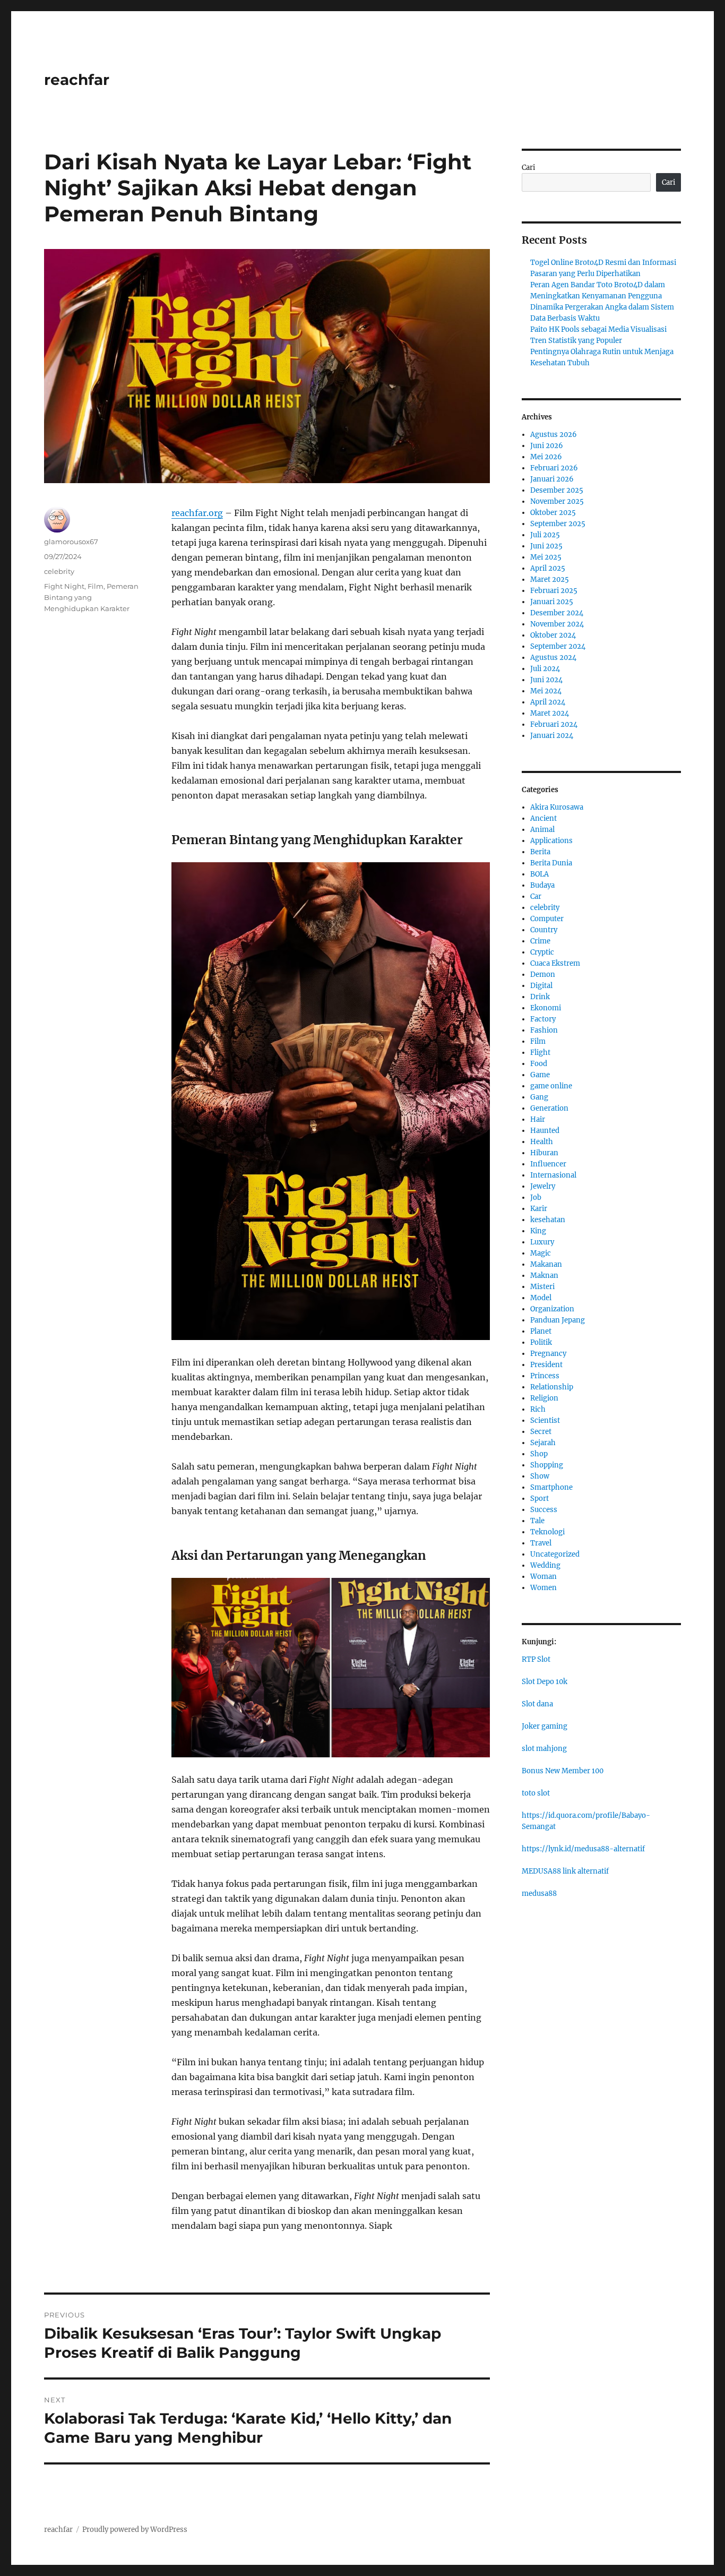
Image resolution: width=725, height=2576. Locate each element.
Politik (541, 1342)
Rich (538, 1409)
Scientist (545, 1420)
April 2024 (548, 702)
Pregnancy (548, 1354)
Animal (542, 830)
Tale (537, 1521)
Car (536, 896)
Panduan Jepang (558, 1320)
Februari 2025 (554, 591)
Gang (539, 1097)
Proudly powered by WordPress (135, 2530)
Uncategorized (555, 1554)
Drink (540, 997)
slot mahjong (544, 1749)
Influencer (548, 1164)
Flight (540, 1053)
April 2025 (548, 568)
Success (544, 1510)
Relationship (552, 1387)
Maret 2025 (550, 579)
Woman (543, 1577)
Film (96, 586)
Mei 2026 (546, 457)
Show (540, 1476)
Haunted (545, 1131)
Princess (545, 1376)
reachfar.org (197, 513)
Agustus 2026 (554, 435)
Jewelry (543, 1186)
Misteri (542, 1287)
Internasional (553, 1175)
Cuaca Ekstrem (555, 963)
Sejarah (543, 1443)
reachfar (77, 80)
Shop (539, 1454)
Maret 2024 (550, 713)
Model (541, 1298)
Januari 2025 (552, 602)
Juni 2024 (546, 680)
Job (536, 1197)
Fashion (544, 1030)
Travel (541, 1543)
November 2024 (557, 624)
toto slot (536, 1793)
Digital (541, 986)
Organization (552, 1309)
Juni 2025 (546, 546)
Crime (540, 941)
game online (551, 1086)
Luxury (542, 1242)
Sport (540, 1499)
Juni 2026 (547, 446)
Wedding (545, 1565)
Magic (541, 1253)
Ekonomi (546, 1008)
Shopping (547, 1465)
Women (543, 1588)
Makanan (546, 1264)
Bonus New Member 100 (563, 1771)
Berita (540, 852)
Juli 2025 (545, 535)
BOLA (540, 874)
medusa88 (539, 1894)
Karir (539, 1209)
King (538, 1231)
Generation (549, 1108)
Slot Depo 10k (545, 1682)
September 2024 (558, 646)
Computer (547, 919)
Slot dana (537, 1704)
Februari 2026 (554, 468)
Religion (544, 1398)
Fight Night (64, 586)
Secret (541, 1432)
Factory (543, 1019)
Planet (541, 1331)
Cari (528, 168)
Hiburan (544, 1153)
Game (540, 1075)
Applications (551, 841)
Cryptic (542, 952)
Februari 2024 (554, 724)
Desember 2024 (557, 613)
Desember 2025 (557, 490)
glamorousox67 (71, 542)
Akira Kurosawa (557, 807)
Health (542, 1142)
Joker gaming (545, 1726)
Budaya (542, 885)
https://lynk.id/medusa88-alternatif (583, 1849)
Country (544, 930)
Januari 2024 (552, 736)
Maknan (544, 1276)
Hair (538, 1119)
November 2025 (557, 501)
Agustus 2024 (553, 658)
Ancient (543, 818)
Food (539, 1064)
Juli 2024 (545, 669)
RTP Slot (536, 1659)
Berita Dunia (551, 863)
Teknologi (547, 1532)
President (546, 1365)
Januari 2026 (552, 479)
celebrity (59, 571)
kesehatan (548, 1220)
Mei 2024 (546, 691)
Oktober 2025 (553, 513)
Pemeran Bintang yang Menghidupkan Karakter (91, 597)
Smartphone (551, 1487)
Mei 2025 (546, 557)
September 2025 (558, 524)
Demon (543, 974)
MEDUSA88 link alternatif (565, 1871)
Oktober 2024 (553, 635)
